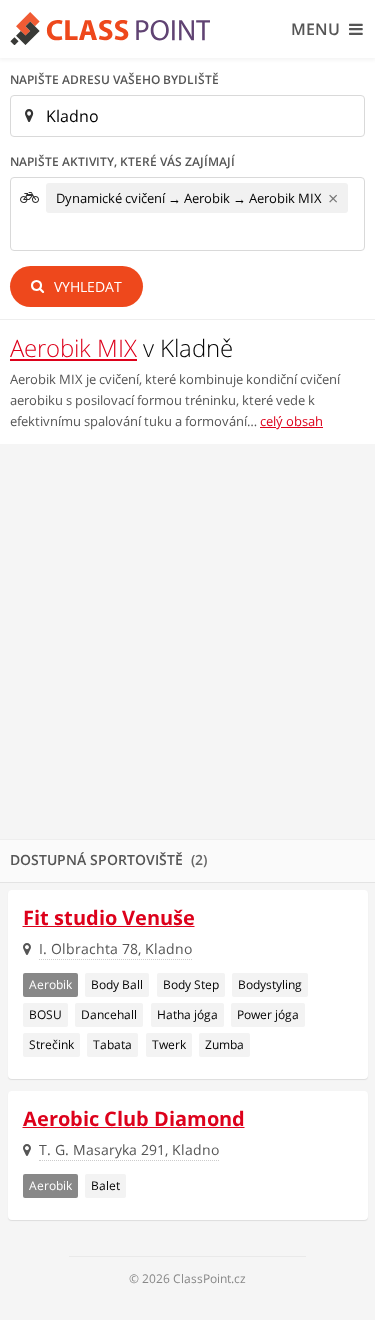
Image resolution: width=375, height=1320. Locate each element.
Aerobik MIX (73, 347)
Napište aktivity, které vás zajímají (122, 161)
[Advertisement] (187, 641)
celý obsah (291, 421)
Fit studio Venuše (109, 917)
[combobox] (187, 214)
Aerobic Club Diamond (134, 1118)
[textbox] (52, 234)
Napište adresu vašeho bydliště (114, 79)
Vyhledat (86, 286)
